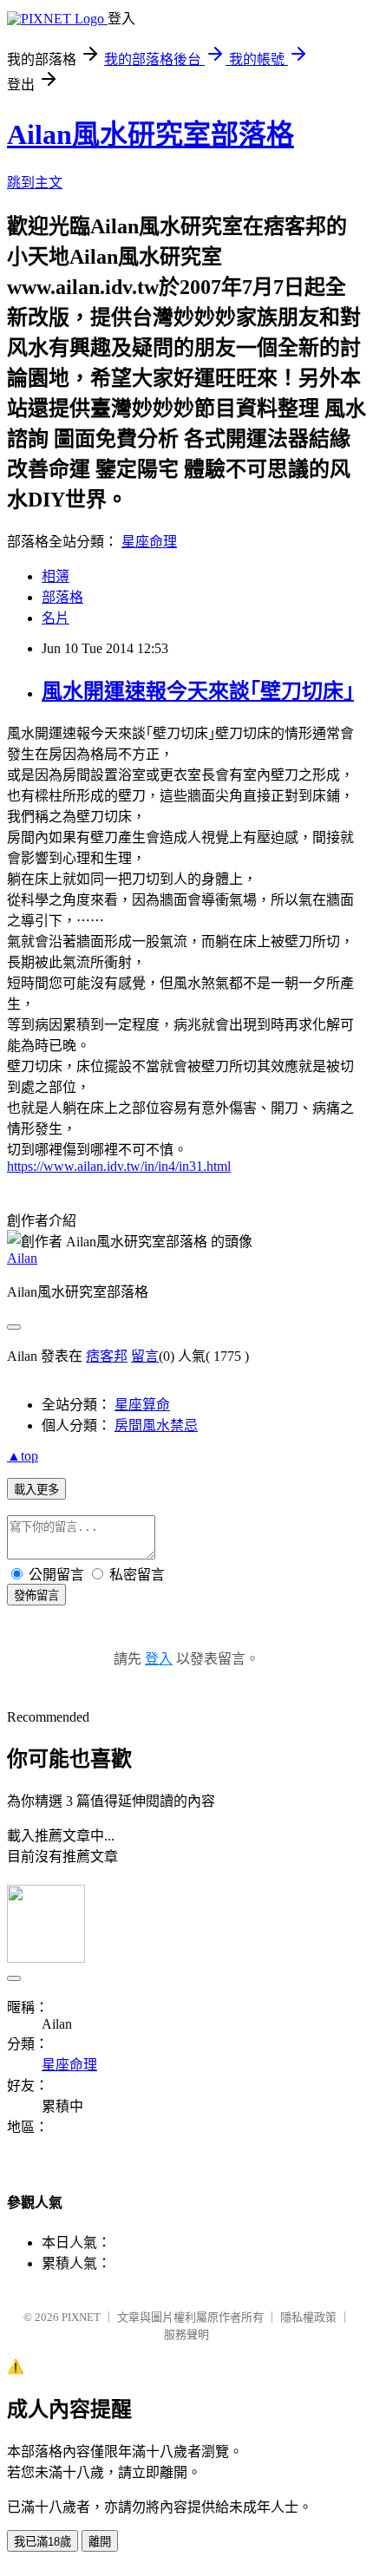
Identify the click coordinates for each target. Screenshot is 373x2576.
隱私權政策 (308, 2317)
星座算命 (142, 1405)
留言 (145, 1356)
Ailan (22, 1258)
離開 (100, 2542)
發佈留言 (36, 1595)
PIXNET (81, 2317)
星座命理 (149, 542)
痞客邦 (107, 1356)
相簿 (56, 576)
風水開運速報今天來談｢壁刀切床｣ (198, 691)
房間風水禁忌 (156, 1425)
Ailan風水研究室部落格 (151, 134)
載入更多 (36, 1490)
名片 (56, 618)
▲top (23, 1456)
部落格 (62, 597)
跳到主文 (35, 183)
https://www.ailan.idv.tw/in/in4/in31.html (119, 1166)
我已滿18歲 (43, 2542)
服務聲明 (186, 2334)
